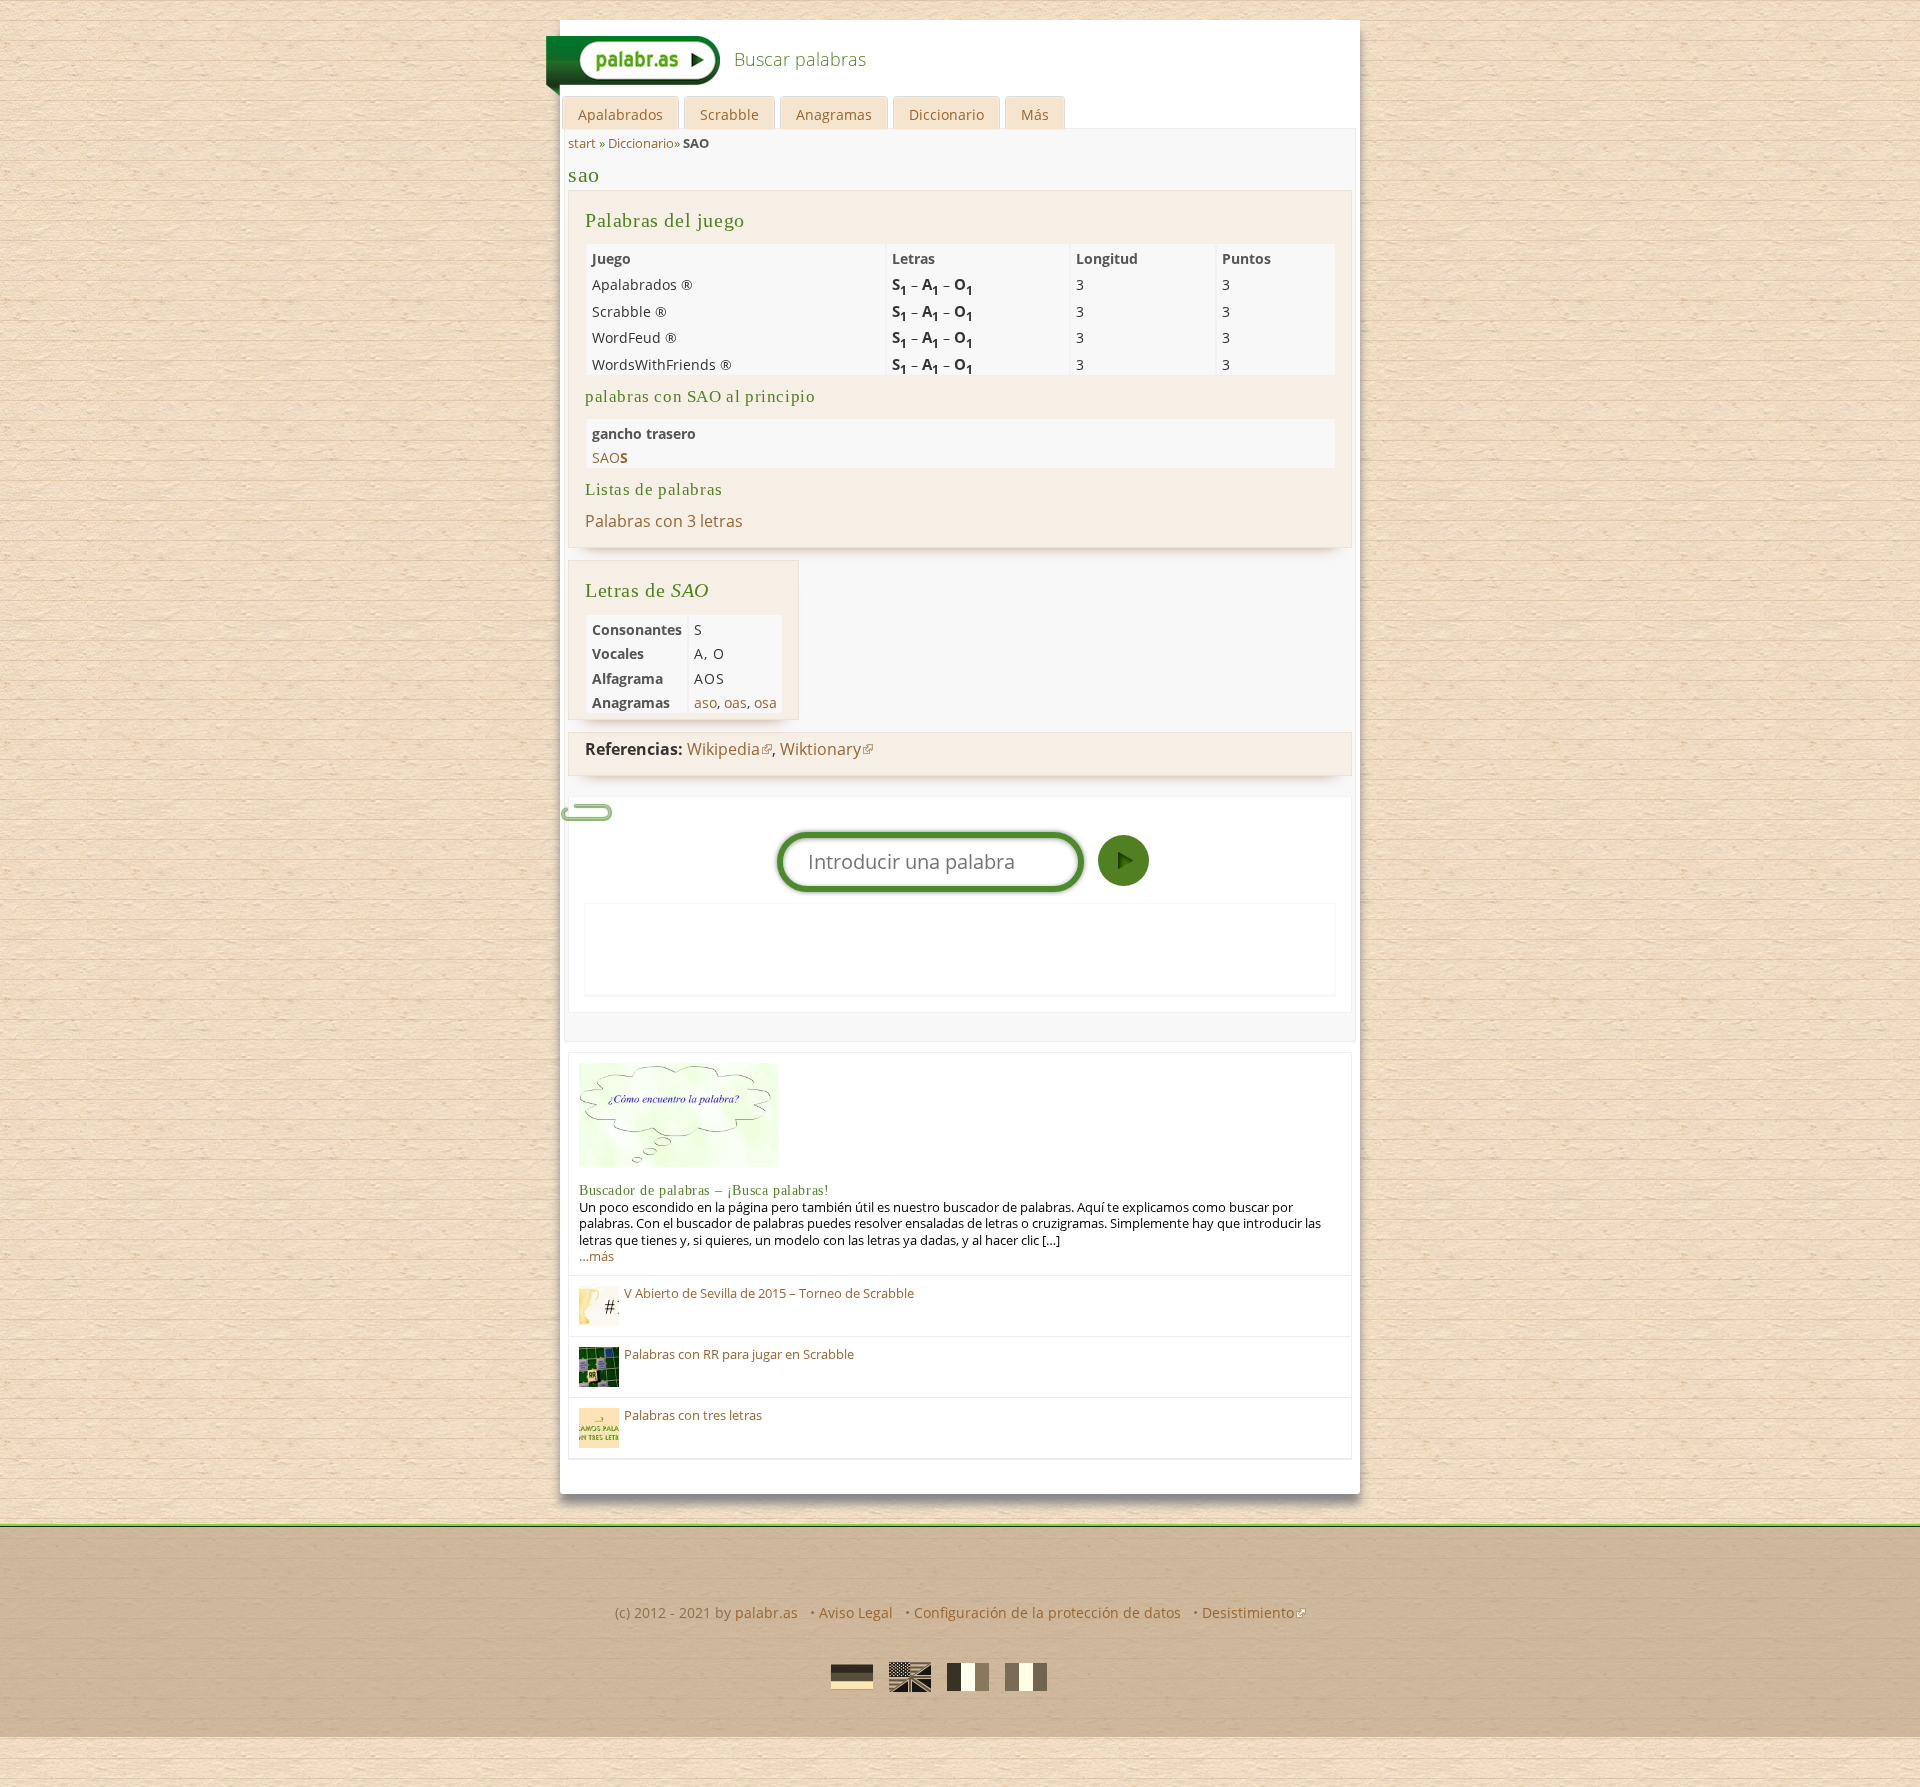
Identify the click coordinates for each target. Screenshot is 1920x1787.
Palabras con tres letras (693, 1415)
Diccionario (946, 114)
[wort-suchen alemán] (846, 1675)
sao (584, 174)
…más (596, 1256)
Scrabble (729, 114)
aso (705, 702)
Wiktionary (820, 749)
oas (735, 702)
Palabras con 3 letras (664, 521)
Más (1035, 114)
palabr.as (766, 1612)
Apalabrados (620, 114)
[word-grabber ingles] (904, 1675)
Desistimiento (1248, 1612)
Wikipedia (723, 749)
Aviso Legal (856, 1612)
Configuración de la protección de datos (1047, 1612)
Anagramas (834, 114)
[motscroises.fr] (962, 1675)
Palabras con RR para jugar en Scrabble (739, 1354)
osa (765, 702)
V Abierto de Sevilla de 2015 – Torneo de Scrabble (769, 1293)
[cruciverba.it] (1020, 1675)
